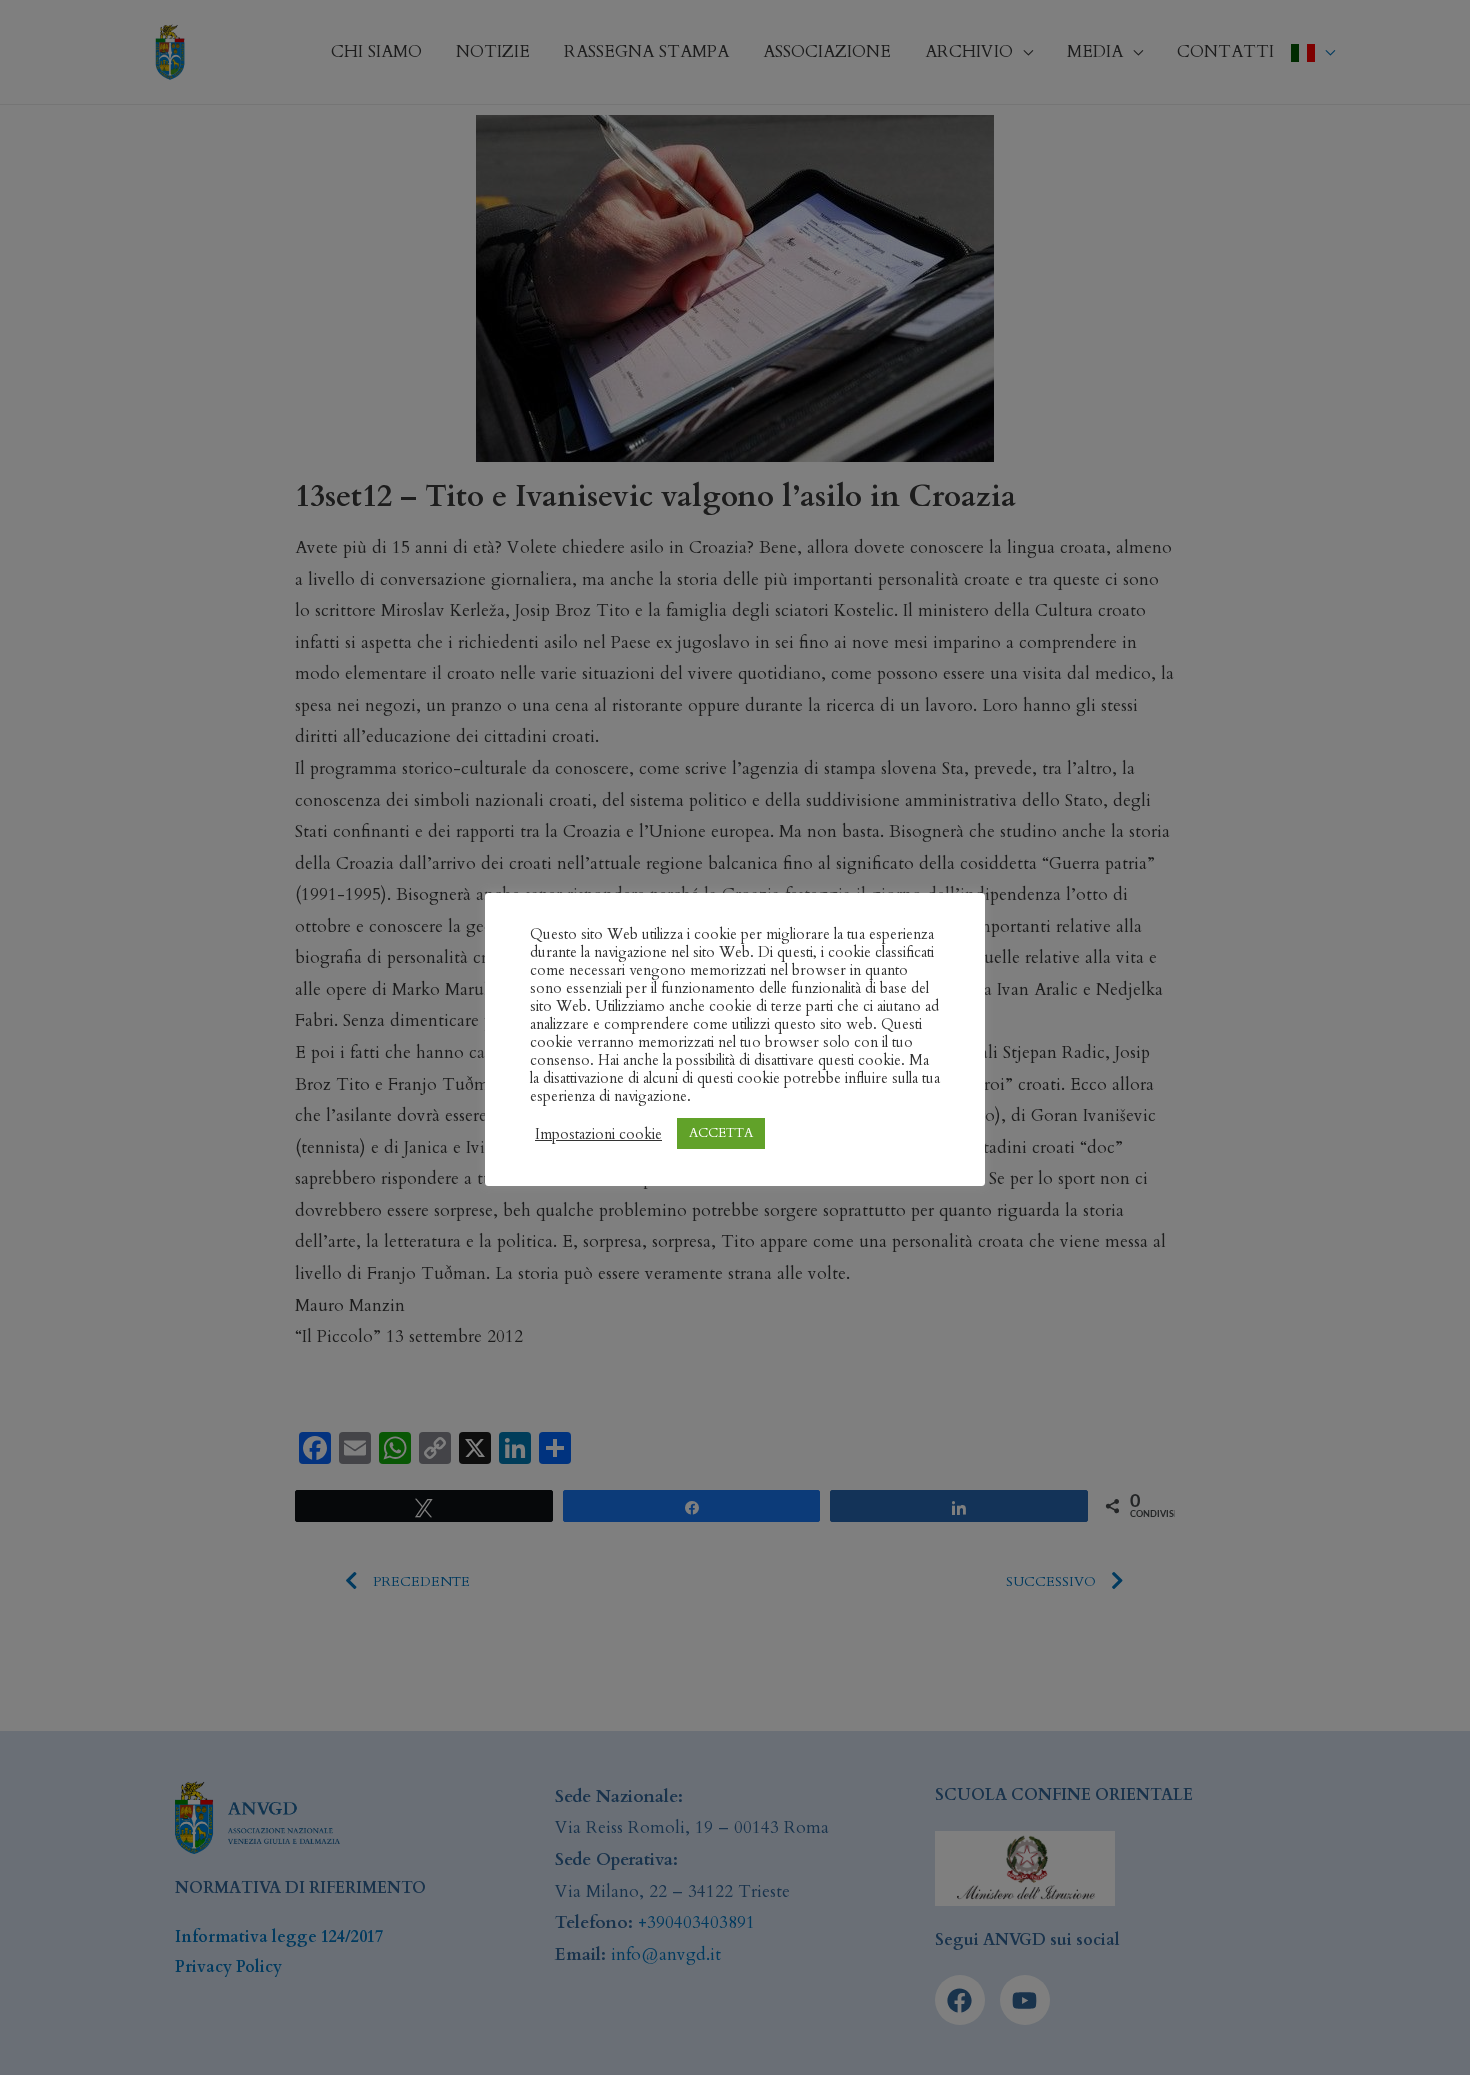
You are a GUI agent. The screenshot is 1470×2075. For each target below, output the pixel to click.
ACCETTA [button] (721, 1133)
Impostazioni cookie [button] (598, 1134)
